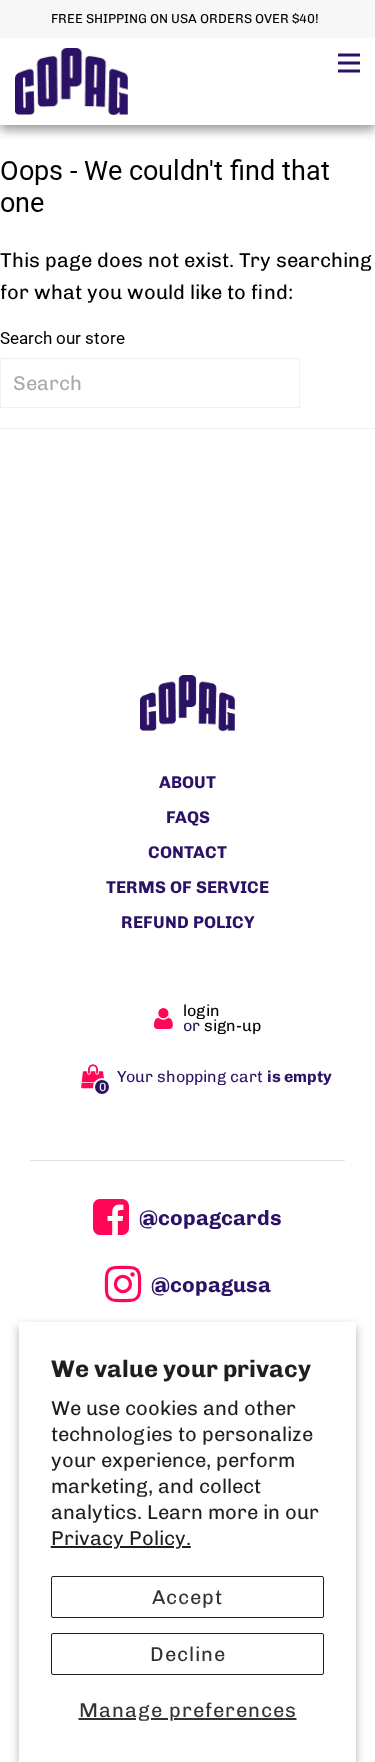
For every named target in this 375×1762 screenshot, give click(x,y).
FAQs (188, 817)
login (201, 1010)
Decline (188, 1654)
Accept (187, 1597)
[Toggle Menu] (349, 62)
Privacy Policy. (121, 1538)
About (187, 782)
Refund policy (188, 922)
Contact (187, 852)
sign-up (232, 1025)
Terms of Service (187, 887)
